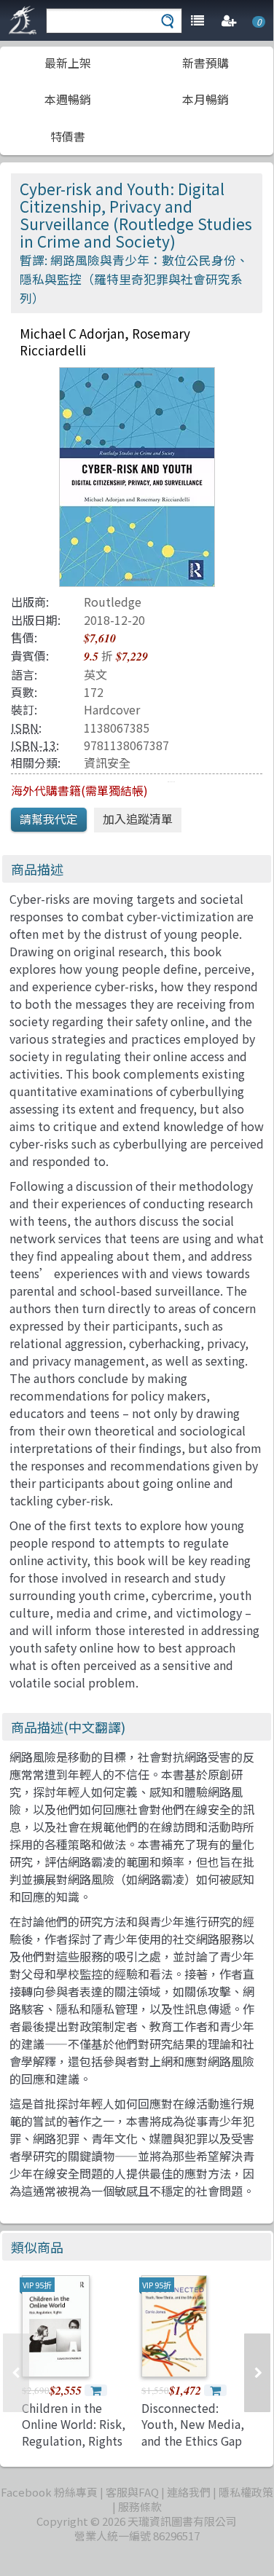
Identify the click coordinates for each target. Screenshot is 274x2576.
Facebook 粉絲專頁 (49, 2492)
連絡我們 (189, 2492)
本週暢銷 (68, 99)
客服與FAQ (132, 2492)
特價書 (68, 136)
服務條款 (140, 2506)
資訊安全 (107, 763)
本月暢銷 (205, 99)
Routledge (113, 602)
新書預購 (205, 63)
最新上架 (68, 63)
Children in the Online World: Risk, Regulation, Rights (74, 2424)
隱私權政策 (246, 2492)
